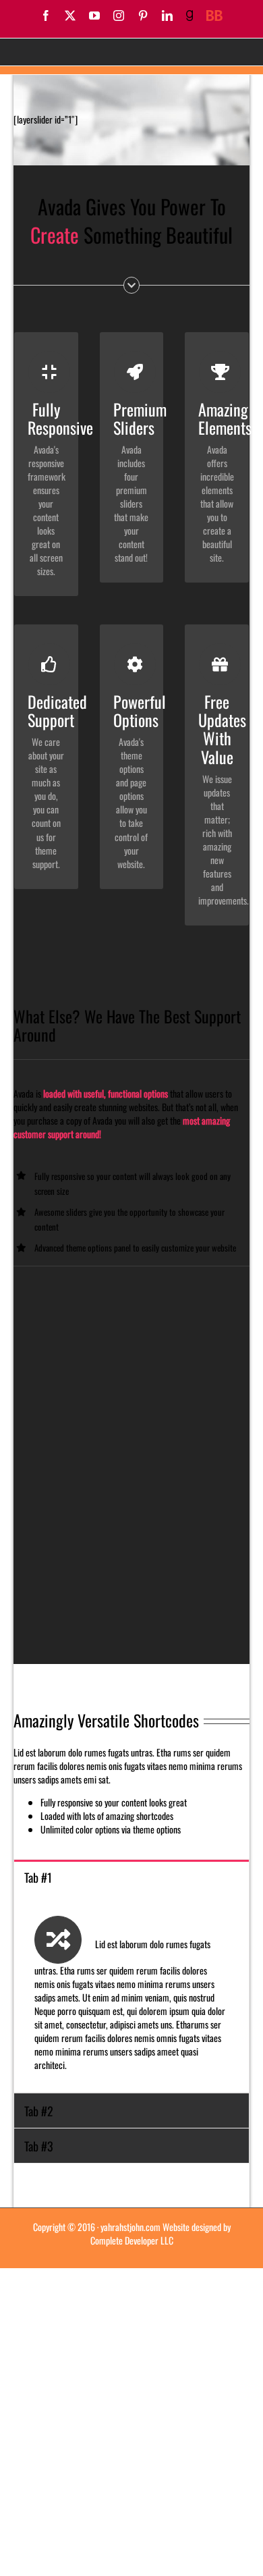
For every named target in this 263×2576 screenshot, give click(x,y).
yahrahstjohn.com (130, 2227)
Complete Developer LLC (132, 2240)
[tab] (131, 1877)
